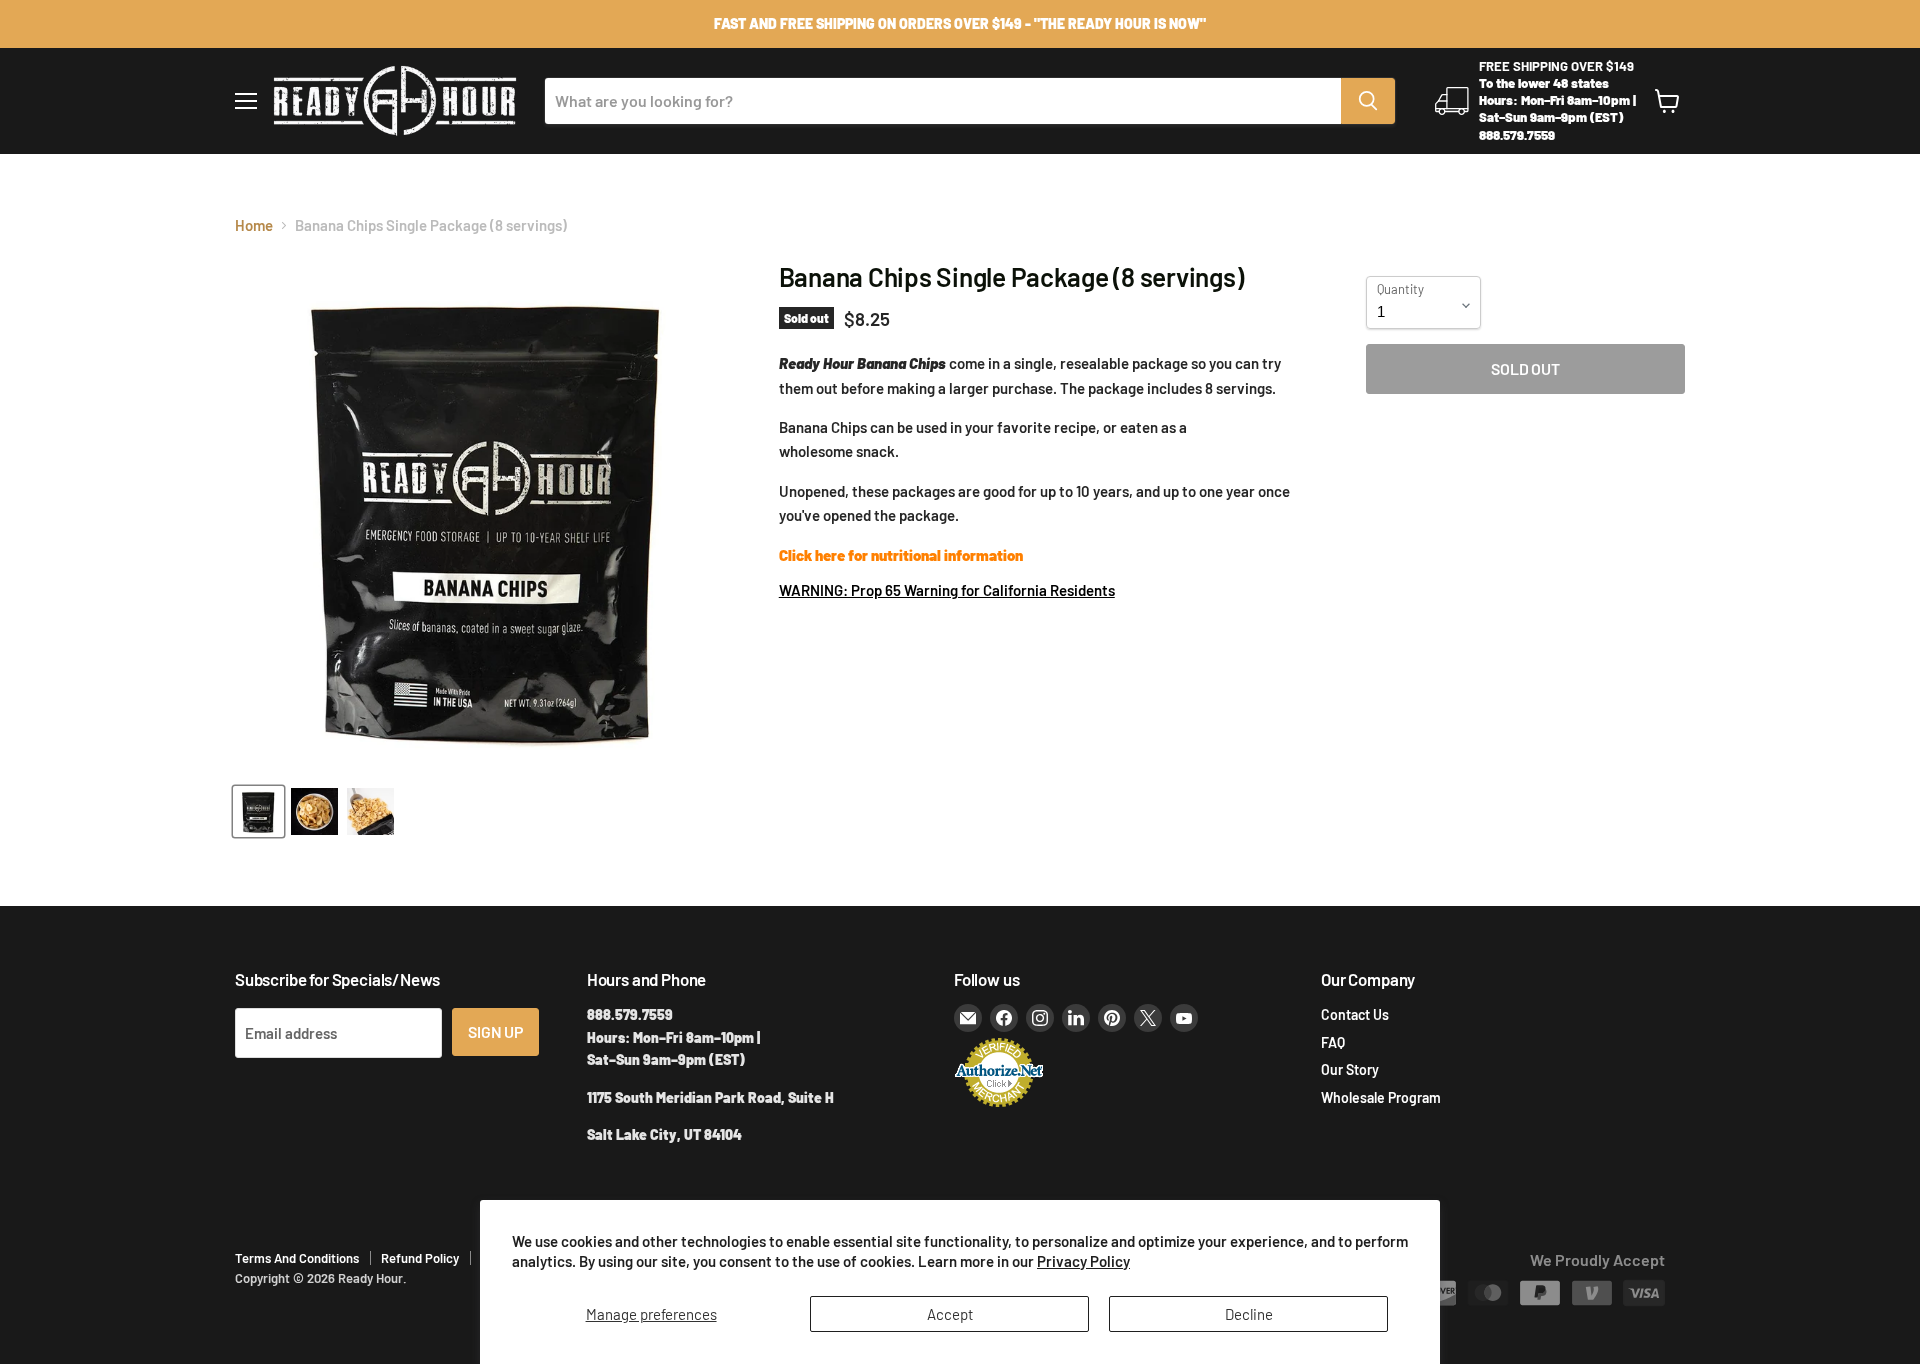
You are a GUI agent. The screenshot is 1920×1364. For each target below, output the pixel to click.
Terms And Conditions (297, 1258)
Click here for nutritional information (901, 555)
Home (254, 225)
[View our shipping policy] (960, 24)
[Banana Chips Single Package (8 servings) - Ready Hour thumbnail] (258, 811)
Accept (950, 1314)
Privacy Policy (1083, 1261)
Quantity (1400, 289)
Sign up (495, 1031)
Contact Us (1355, 1014)
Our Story (1350, 1069)
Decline (1249, 1314)
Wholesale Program (1381, 1097)
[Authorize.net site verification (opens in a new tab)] (999, 1105)
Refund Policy (420, 1258)
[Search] (1368, 101)
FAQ (1333, 1042)
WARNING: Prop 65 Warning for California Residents (947, 590)
